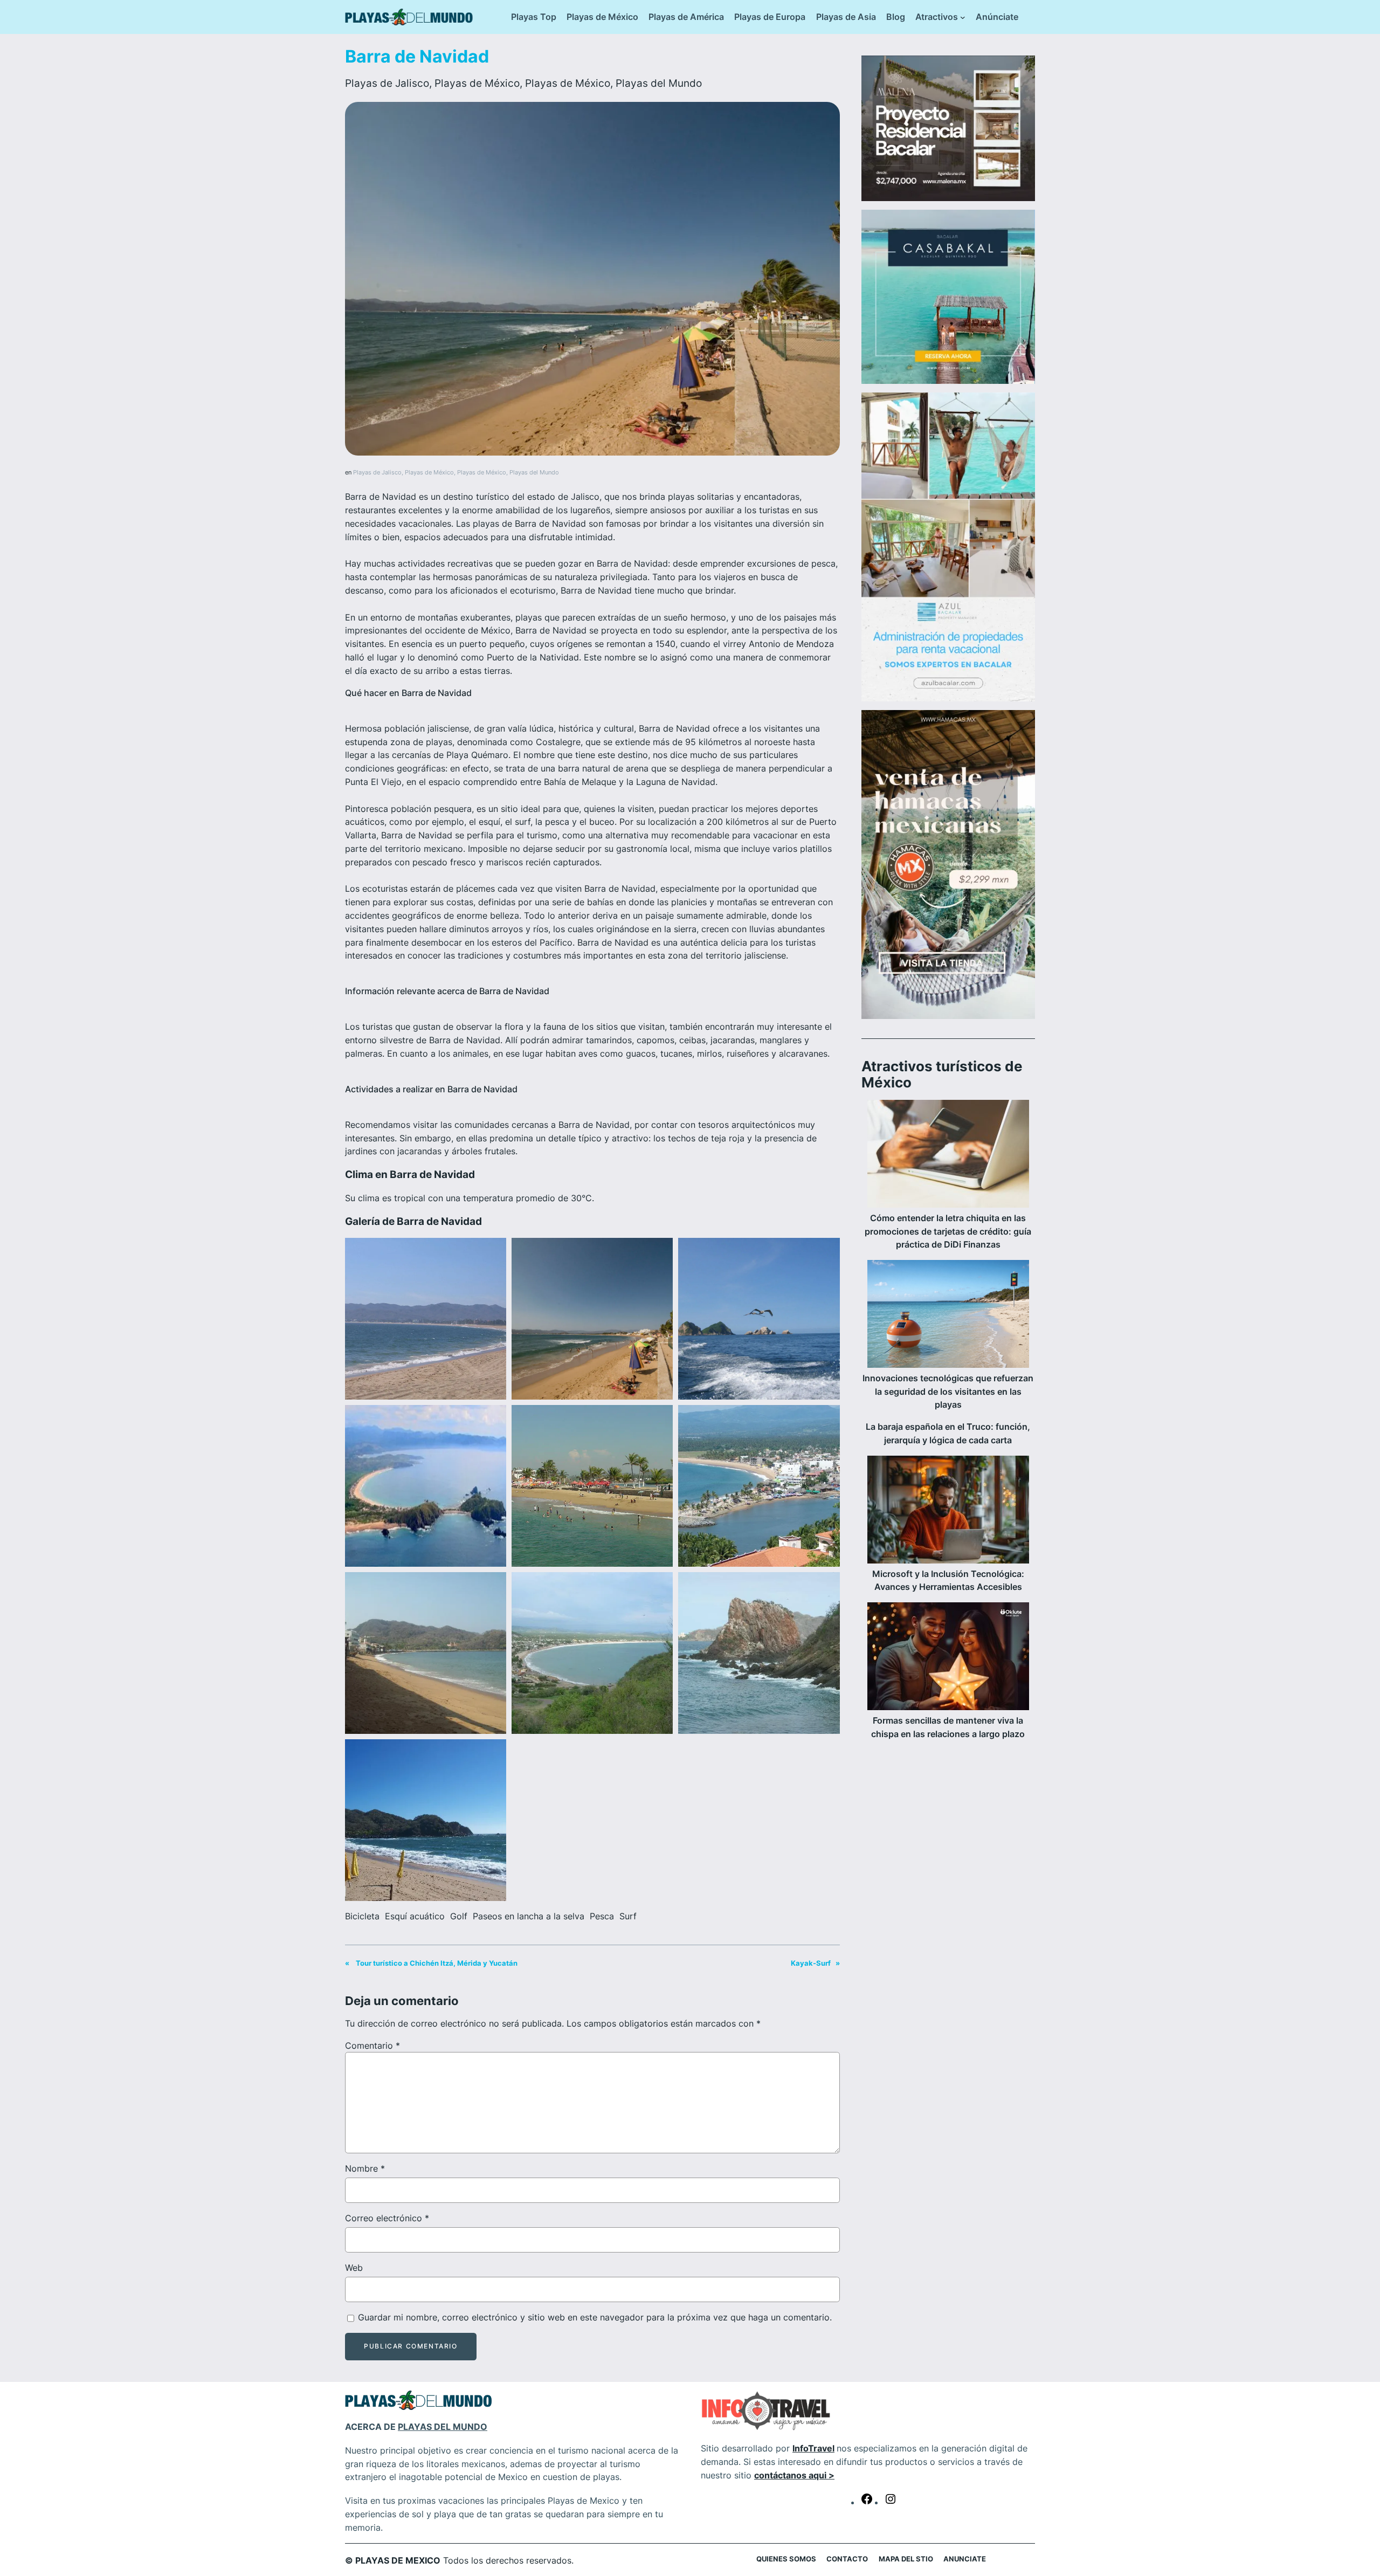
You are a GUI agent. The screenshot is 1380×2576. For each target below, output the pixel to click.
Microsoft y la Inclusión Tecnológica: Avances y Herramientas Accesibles (948, 1580)
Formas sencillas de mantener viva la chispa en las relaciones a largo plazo (948, 1727)
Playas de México (477, 83)
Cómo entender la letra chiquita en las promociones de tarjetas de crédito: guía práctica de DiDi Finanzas (948, 1231)
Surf (628, 1916)
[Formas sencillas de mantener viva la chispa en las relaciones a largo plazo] (948, 1658)
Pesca (602, 1916)
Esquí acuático (415, 1916)
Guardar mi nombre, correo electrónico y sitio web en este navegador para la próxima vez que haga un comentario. (595, 2317)
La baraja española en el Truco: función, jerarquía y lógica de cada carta (948, 1433)
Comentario (372, 2045)
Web (354, 2268)
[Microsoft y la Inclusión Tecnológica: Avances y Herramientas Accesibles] (948, 1511)
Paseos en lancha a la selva (529, 1916)
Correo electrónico (387, 2218)
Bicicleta (362, 1916)
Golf (459, 1916)
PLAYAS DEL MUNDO (443, 2427)
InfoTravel (813, 2448)
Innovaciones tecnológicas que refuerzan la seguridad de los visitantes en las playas (948, 1392)
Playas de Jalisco (387, 83)
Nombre (365, 2168)
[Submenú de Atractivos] (963, 17)
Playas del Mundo (659, 83)
